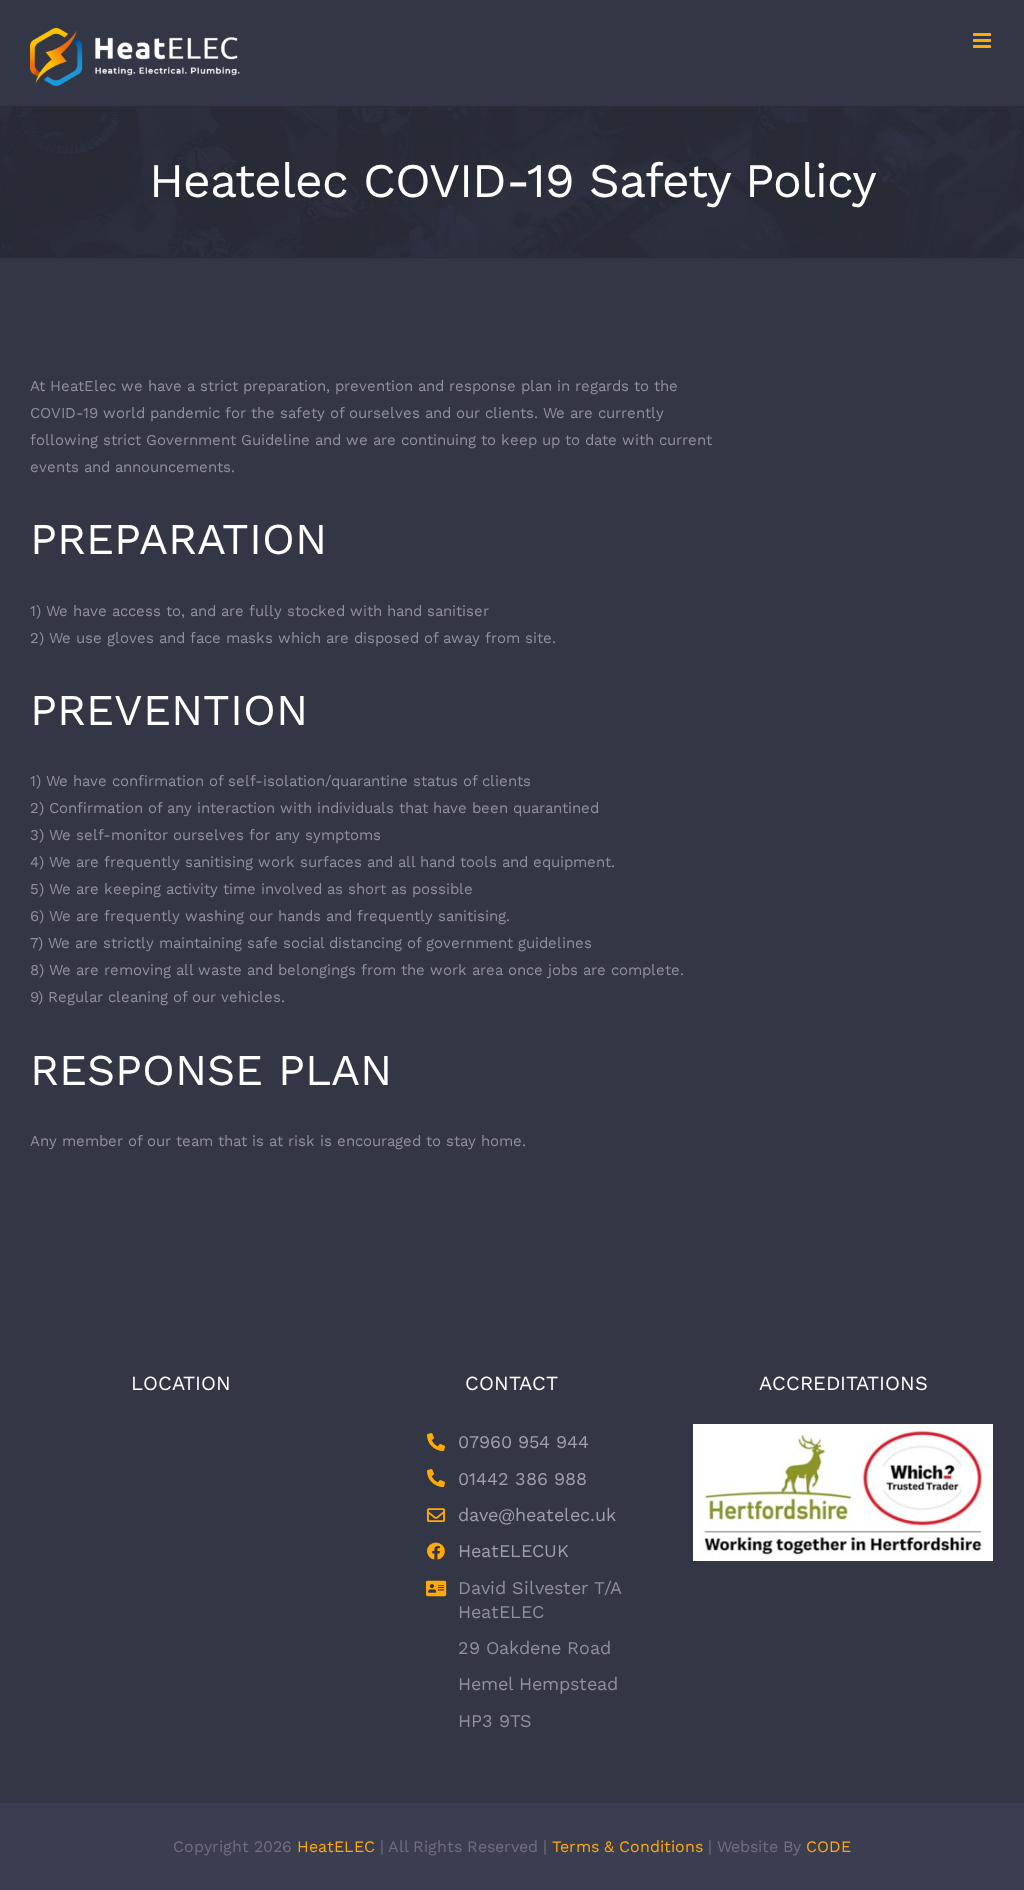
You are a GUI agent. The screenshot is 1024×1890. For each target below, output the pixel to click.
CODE (828, 1846)
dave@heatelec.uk (537, 1514)
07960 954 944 (523, 1441)
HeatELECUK (513, 1550)
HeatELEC (336, 1846)
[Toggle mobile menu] (983, 40)
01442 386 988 (522, 1478)
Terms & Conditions (627, 1846)
